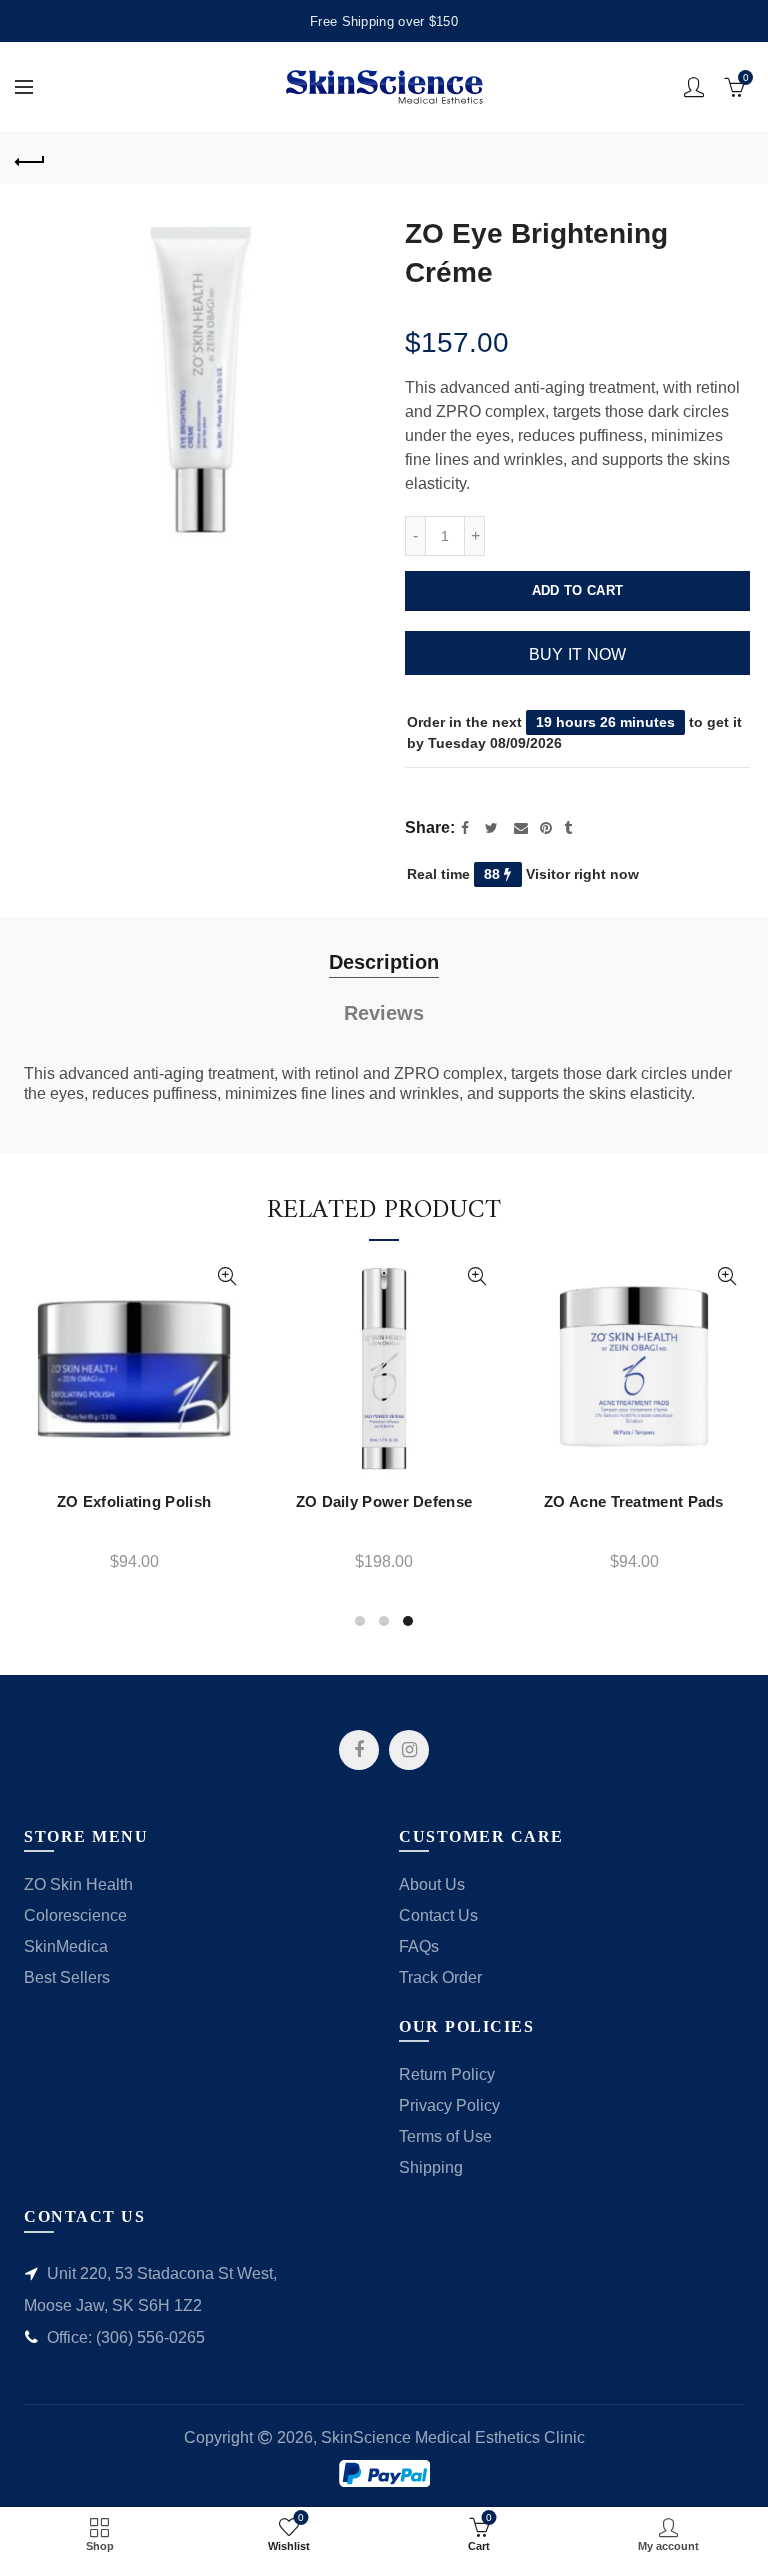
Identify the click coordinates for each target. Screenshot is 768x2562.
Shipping (431, 2167)
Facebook (359, 1750)
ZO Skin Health (78, 1884)
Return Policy (447, 2074)
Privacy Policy (449, 2105)
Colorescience (75, 1915)
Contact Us (438, 1915)
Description (384, 962)
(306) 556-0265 (150, 2337)
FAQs (419, 1946)
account (694, 87)
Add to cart (577, 590)
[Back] (30, 159)
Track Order (440, 1977)
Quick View (87, 1276)
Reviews (384, 1013)
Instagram (409, 1750)
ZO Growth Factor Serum (495, 1501)
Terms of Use (445, 2136)
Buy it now (578, 654)
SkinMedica (66, 1946)
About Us (432, 1884)
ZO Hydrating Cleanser (245, 1501)
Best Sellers (67, 1977)
